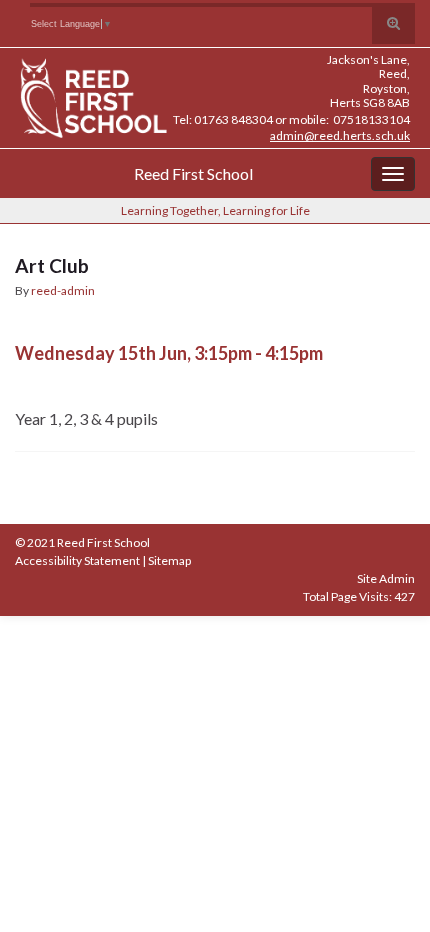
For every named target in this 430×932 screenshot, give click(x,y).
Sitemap (169, 560)
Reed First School (193, 173)
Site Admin (386, 578)
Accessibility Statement (77, 560)
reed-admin (63, 290)
